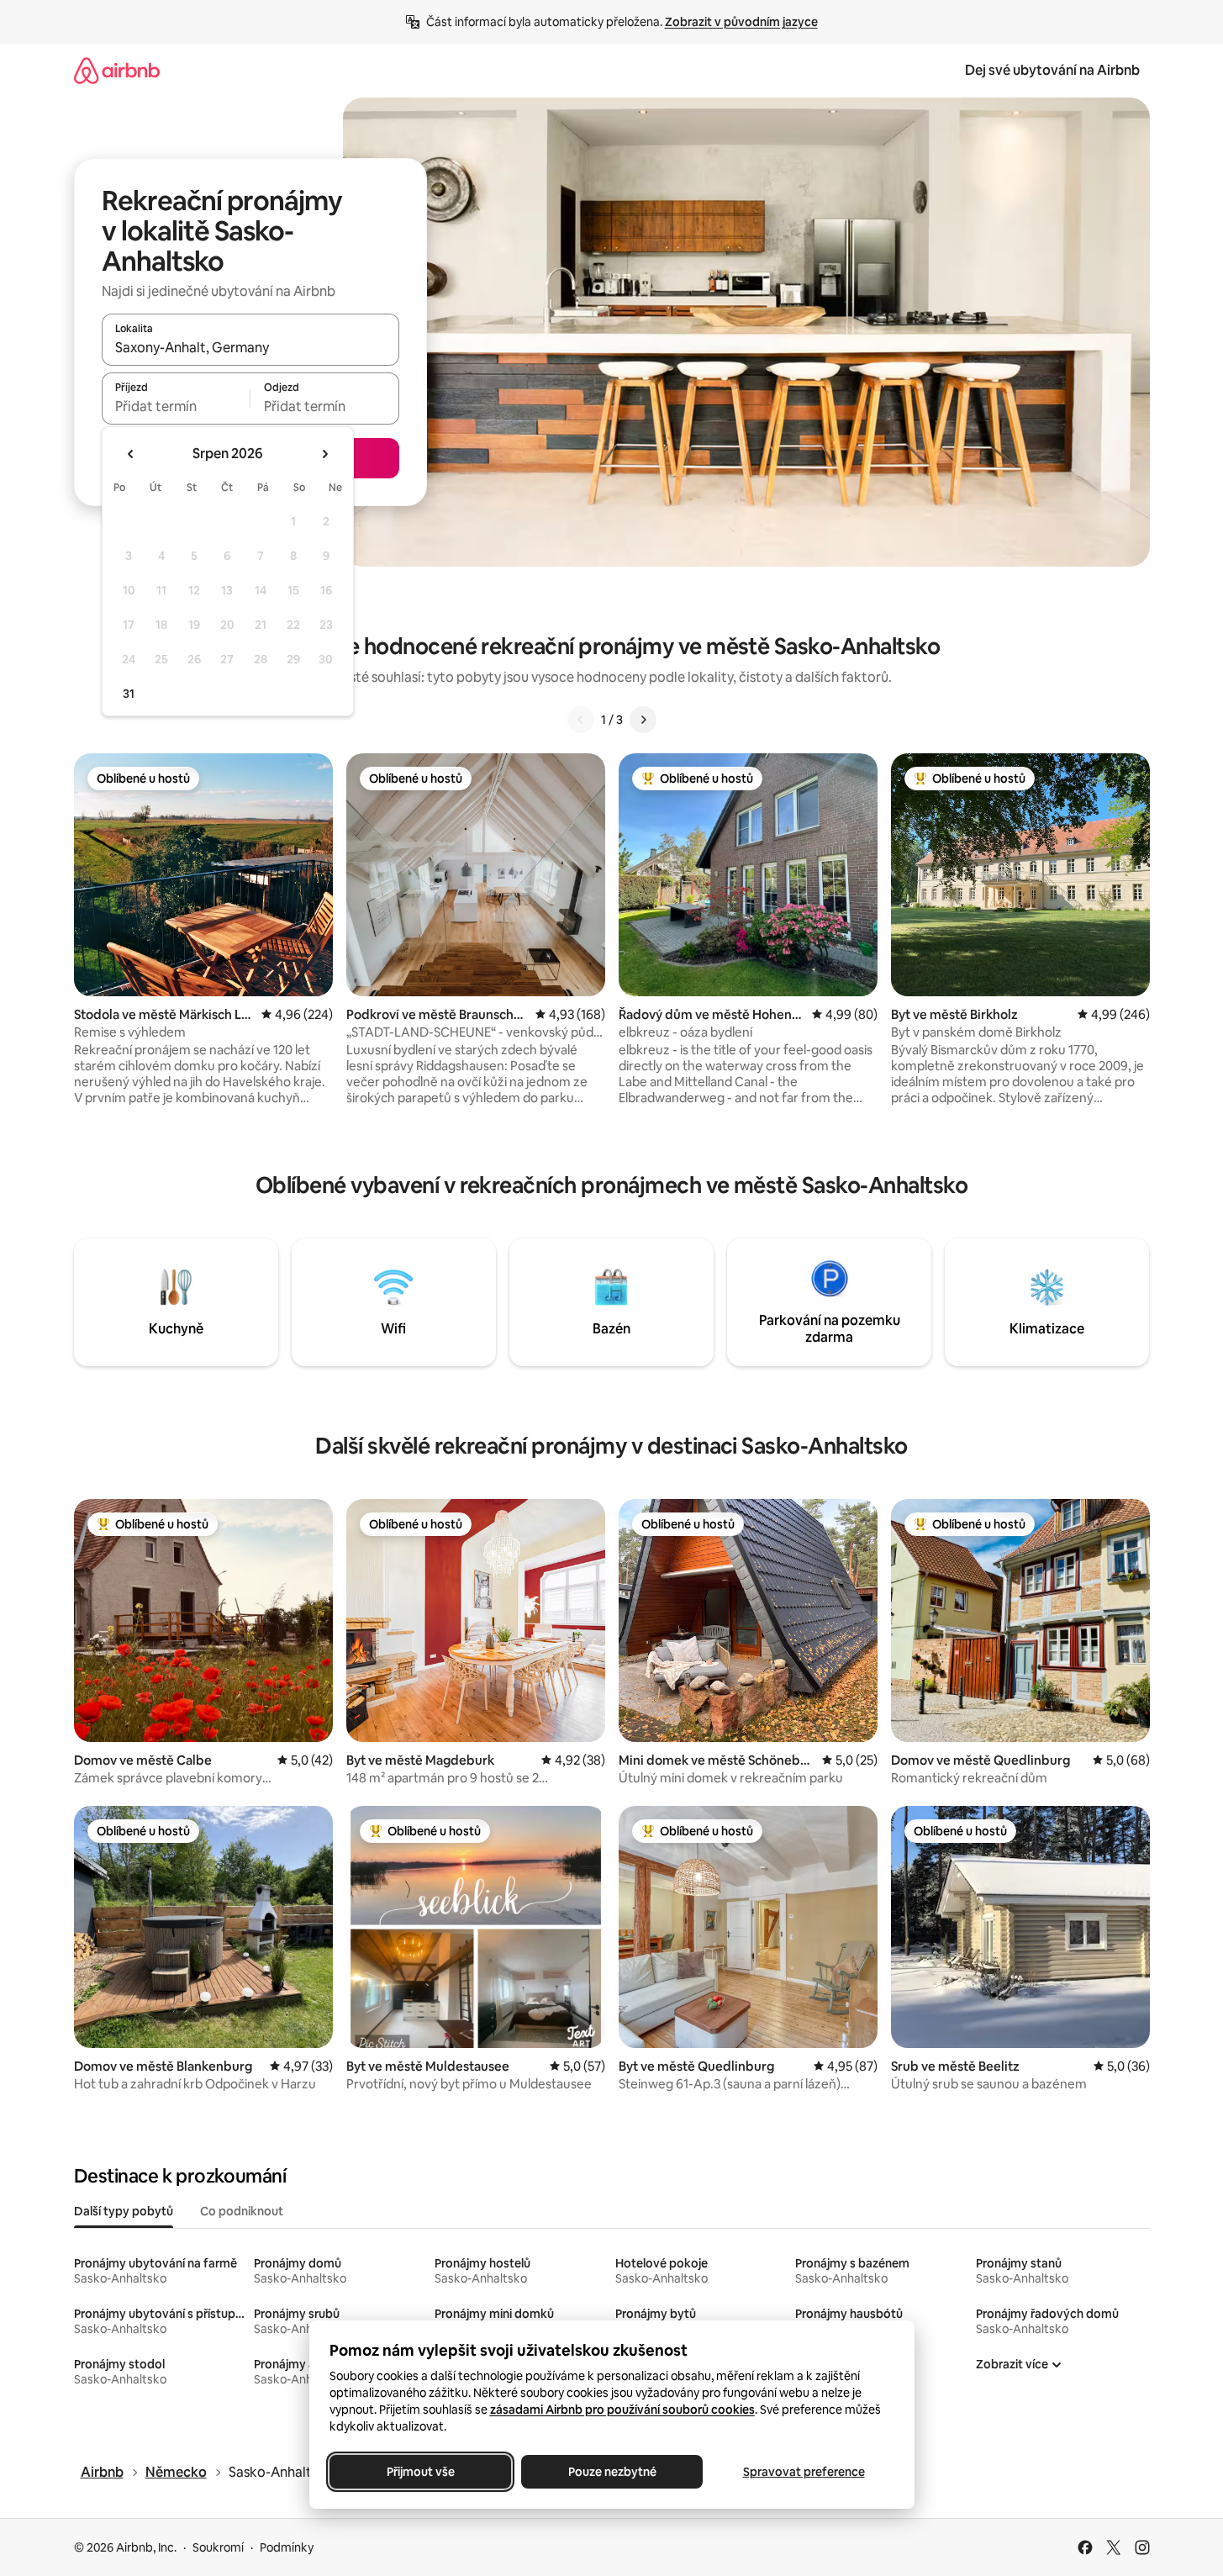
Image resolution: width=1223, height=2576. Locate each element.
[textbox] (176, 406)
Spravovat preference (803, 2472)
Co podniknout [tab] (242, 2211)
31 (129, 694)
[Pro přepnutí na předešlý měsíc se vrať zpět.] (131, 454)
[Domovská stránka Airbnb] (117, 70)
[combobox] (250, 347)
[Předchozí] (581, 720)
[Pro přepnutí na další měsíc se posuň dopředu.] (324, 454)
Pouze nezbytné (611, 2472)
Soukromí (218, 2547)
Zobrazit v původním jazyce (741, 22)
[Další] (643, 720)
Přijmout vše (420, 2472)
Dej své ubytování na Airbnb (1052, 70)
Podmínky (287, 2547)
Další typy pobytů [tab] (124, 2211)
